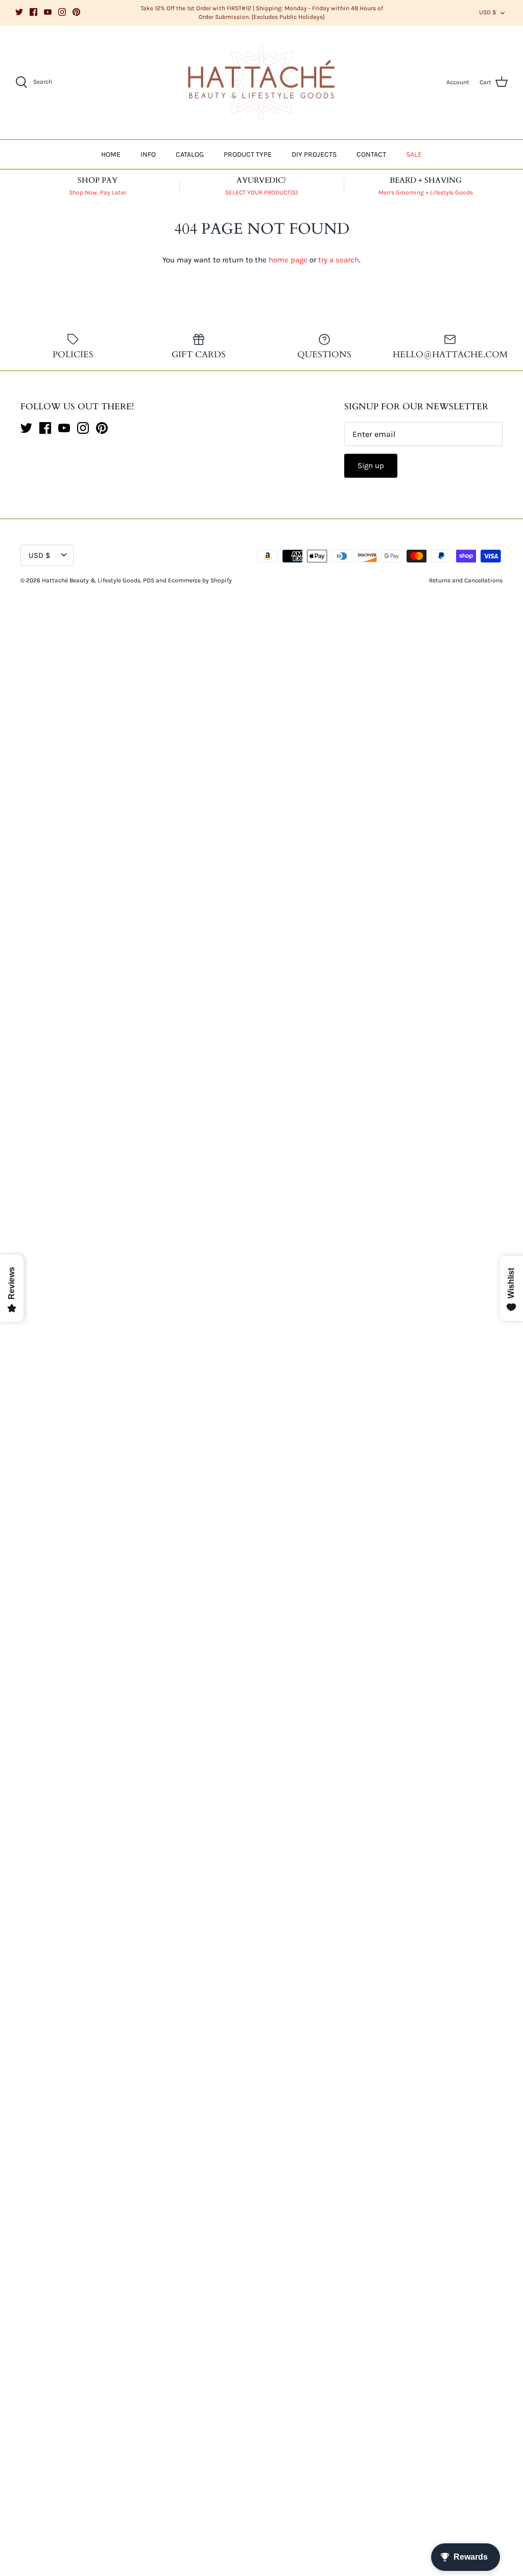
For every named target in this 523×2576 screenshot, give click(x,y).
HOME (111, 154)
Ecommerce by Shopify (200, 580)
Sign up (371, 465)
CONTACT (371, 154)
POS (149, 580)
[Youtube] (48, 12)
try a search (339, 260)
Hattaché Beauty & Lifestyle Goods (91, 580)
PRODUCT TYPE (248, 154)
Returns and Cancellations (466, 580)
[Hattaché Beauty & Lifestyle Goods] (261, 83)
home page (288, 260)
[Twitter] (19, 12)
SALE (414, 154)
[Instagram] (62, 12)
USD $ (488, 12)
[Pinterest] (76, 12)
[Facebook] (33, 12)
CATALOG (190, 154)
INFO (148, 154)
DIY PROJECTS (314, 154)
